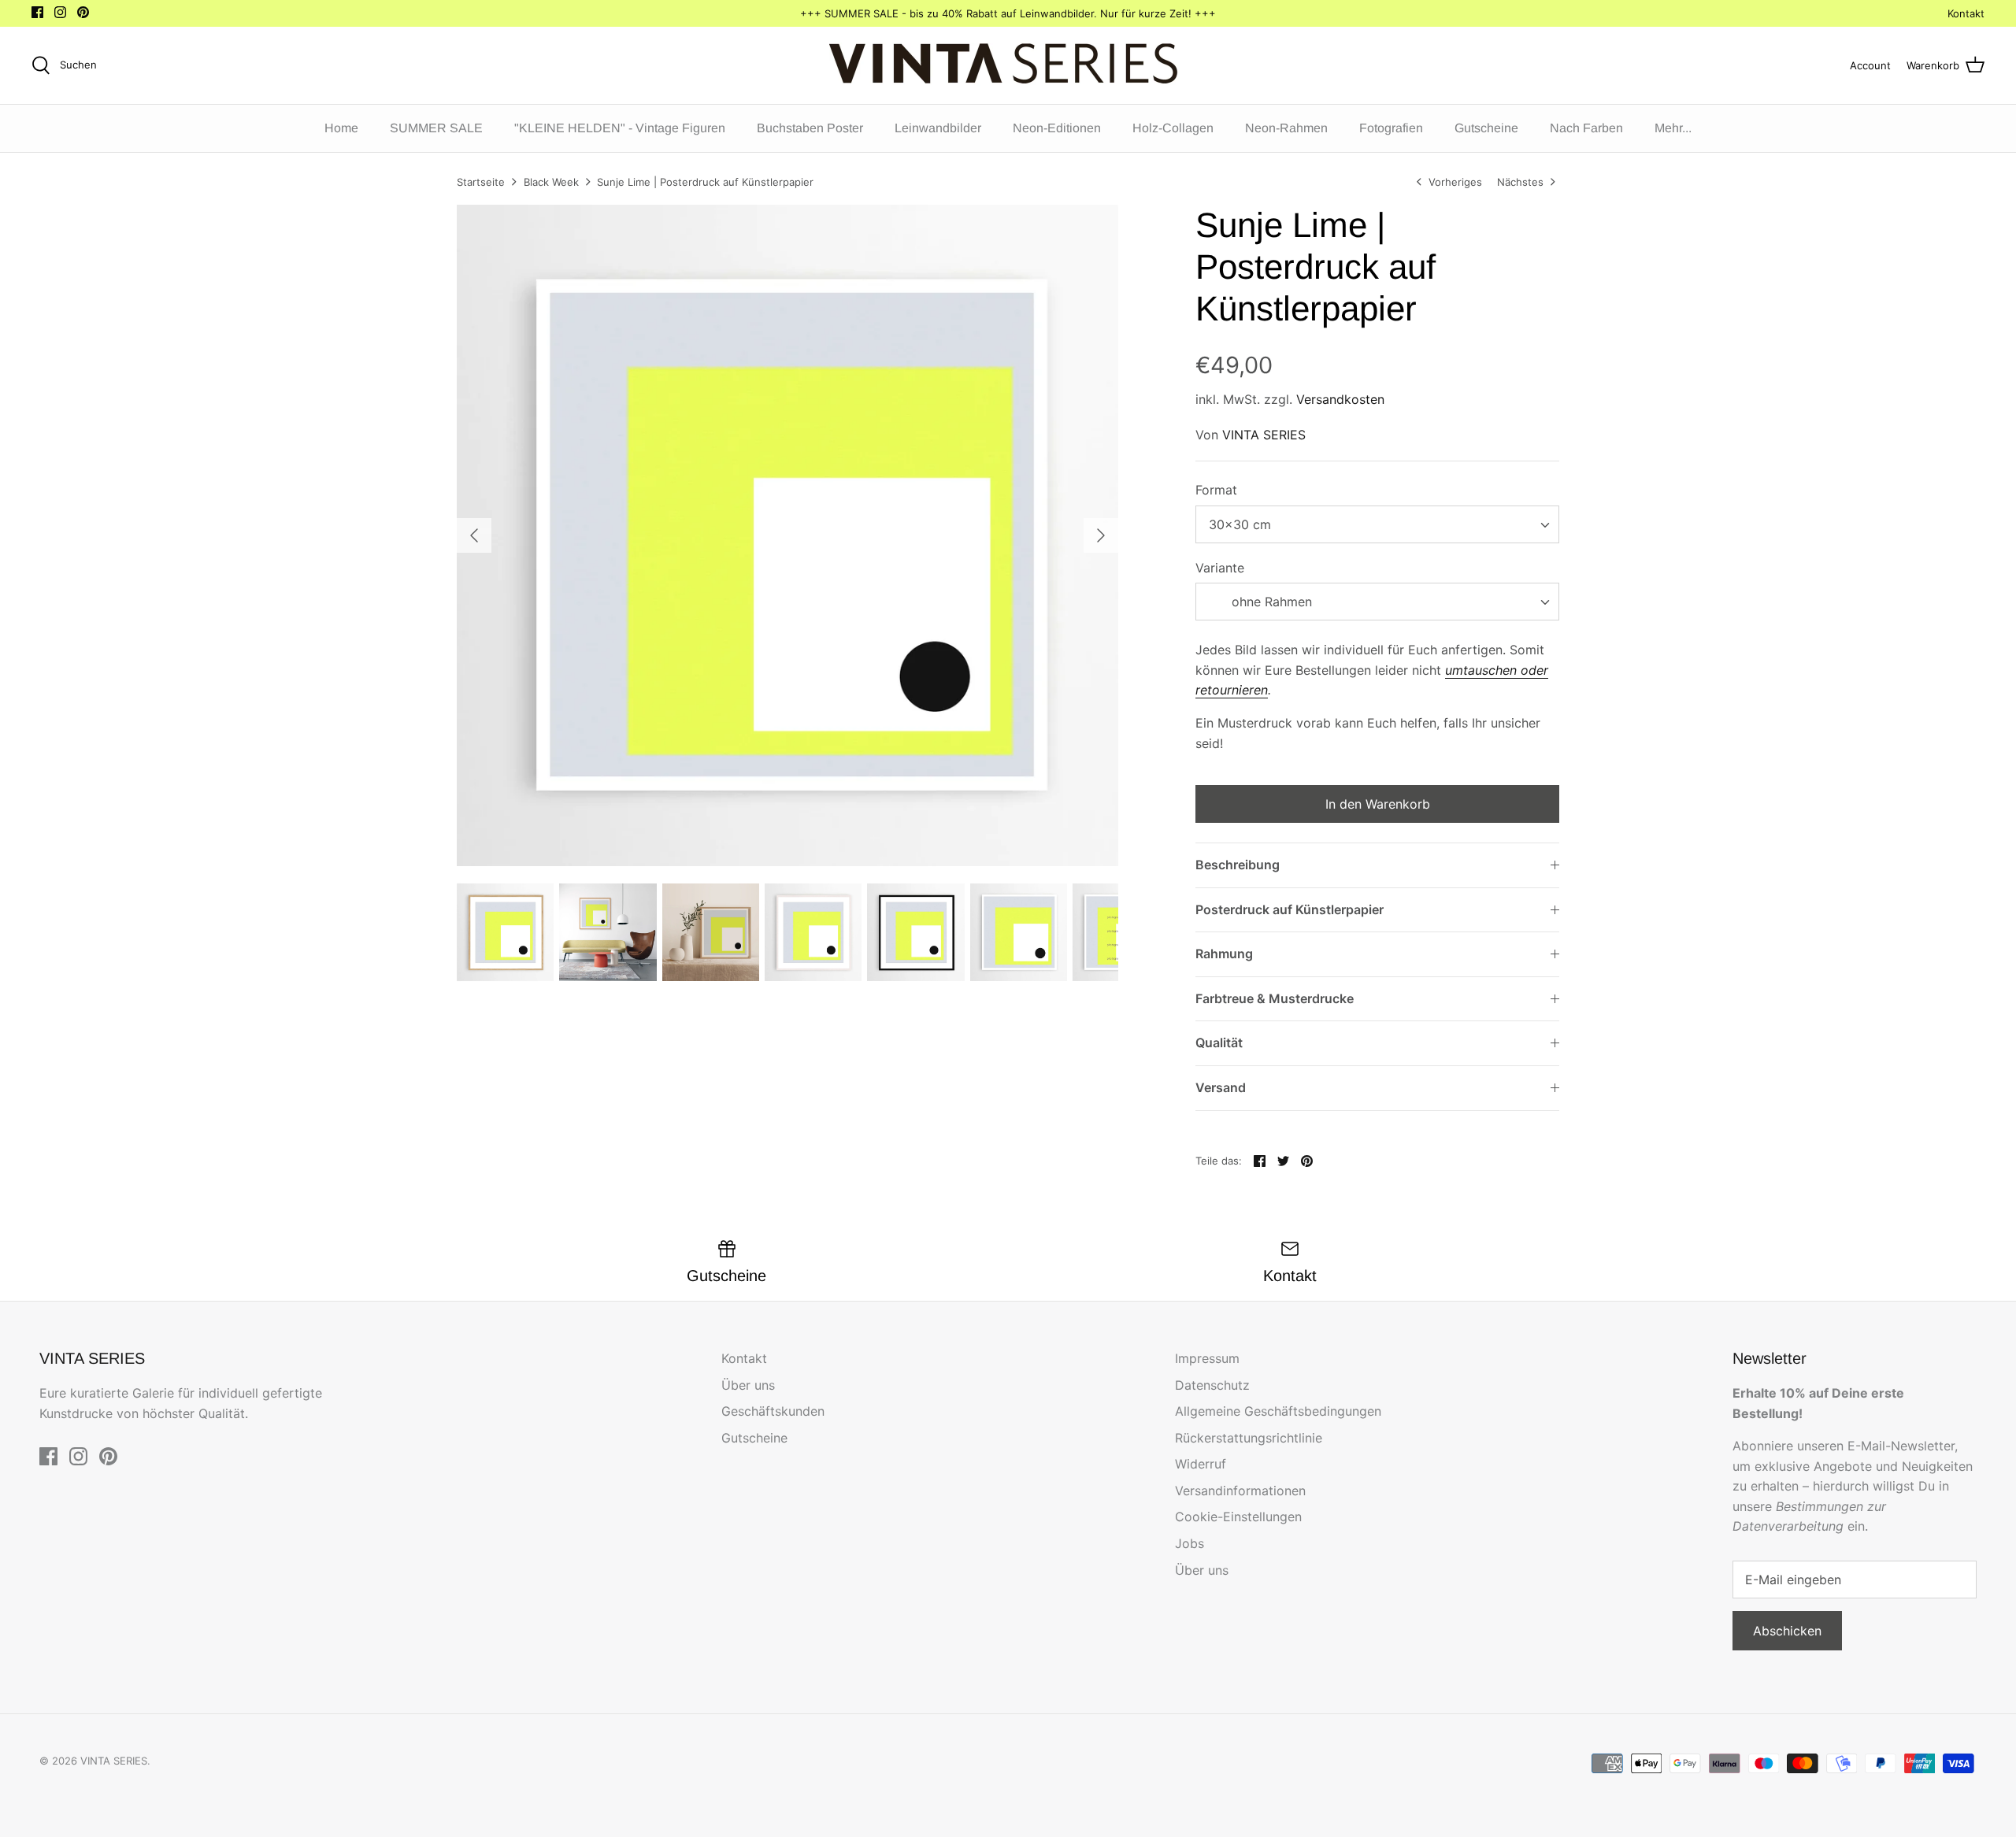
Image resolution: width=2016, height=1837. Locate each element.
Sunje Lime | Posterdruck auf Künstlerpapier (705, 182)
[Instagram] (60, 12)
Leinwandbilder (938, 128)
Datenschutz (1212, 1385)
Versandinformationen (1240, 1491)
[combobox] (1377, 524)
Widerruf (1201, 1464)
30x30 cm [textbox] (1240, 524)
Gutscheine (1486, 128)
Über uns (748, 1385)
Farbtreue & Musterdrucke (1275, 998)
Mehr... (1673, 128)
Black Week (551, 182)
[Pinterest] (83, 12)
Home (341, 128)
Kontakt (1966, 13)
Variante (1220, 568)
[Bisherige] (474, 535)
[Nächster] (1101, 535)
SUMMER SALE (436, 128)
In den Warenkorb (1378, 804)
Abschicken (1787, 1631)
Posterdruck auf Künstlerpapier (1290, 909)
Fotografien (1391, 128)
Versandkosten (1340, 399)
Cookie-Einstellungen (1238, 1517)
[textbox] (1270, 602)
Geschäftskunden (773, 1411)
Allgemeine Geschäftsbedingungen (1278, 1411)
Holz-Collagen (1173, 128)
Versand (1221, 1087)
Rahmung (1224, 954)
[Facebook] (37, 12)
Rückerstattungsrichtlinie (1249, 1438)
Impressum (1207, 1358)
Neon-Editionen (1057, 128)
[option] (787, 535)
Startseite (481, 182)
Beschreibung (1238, 865)
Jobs (1190, 1543)
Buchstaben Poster (810, 128)
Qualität (1219, 1043)
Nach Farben (1586, 128)
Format (1216, 490)
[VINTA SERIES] (1008, 65)
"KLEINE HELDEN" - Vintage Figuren (620, 128)
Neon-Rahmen (1286, 128)
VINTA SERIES (1264, 435)
